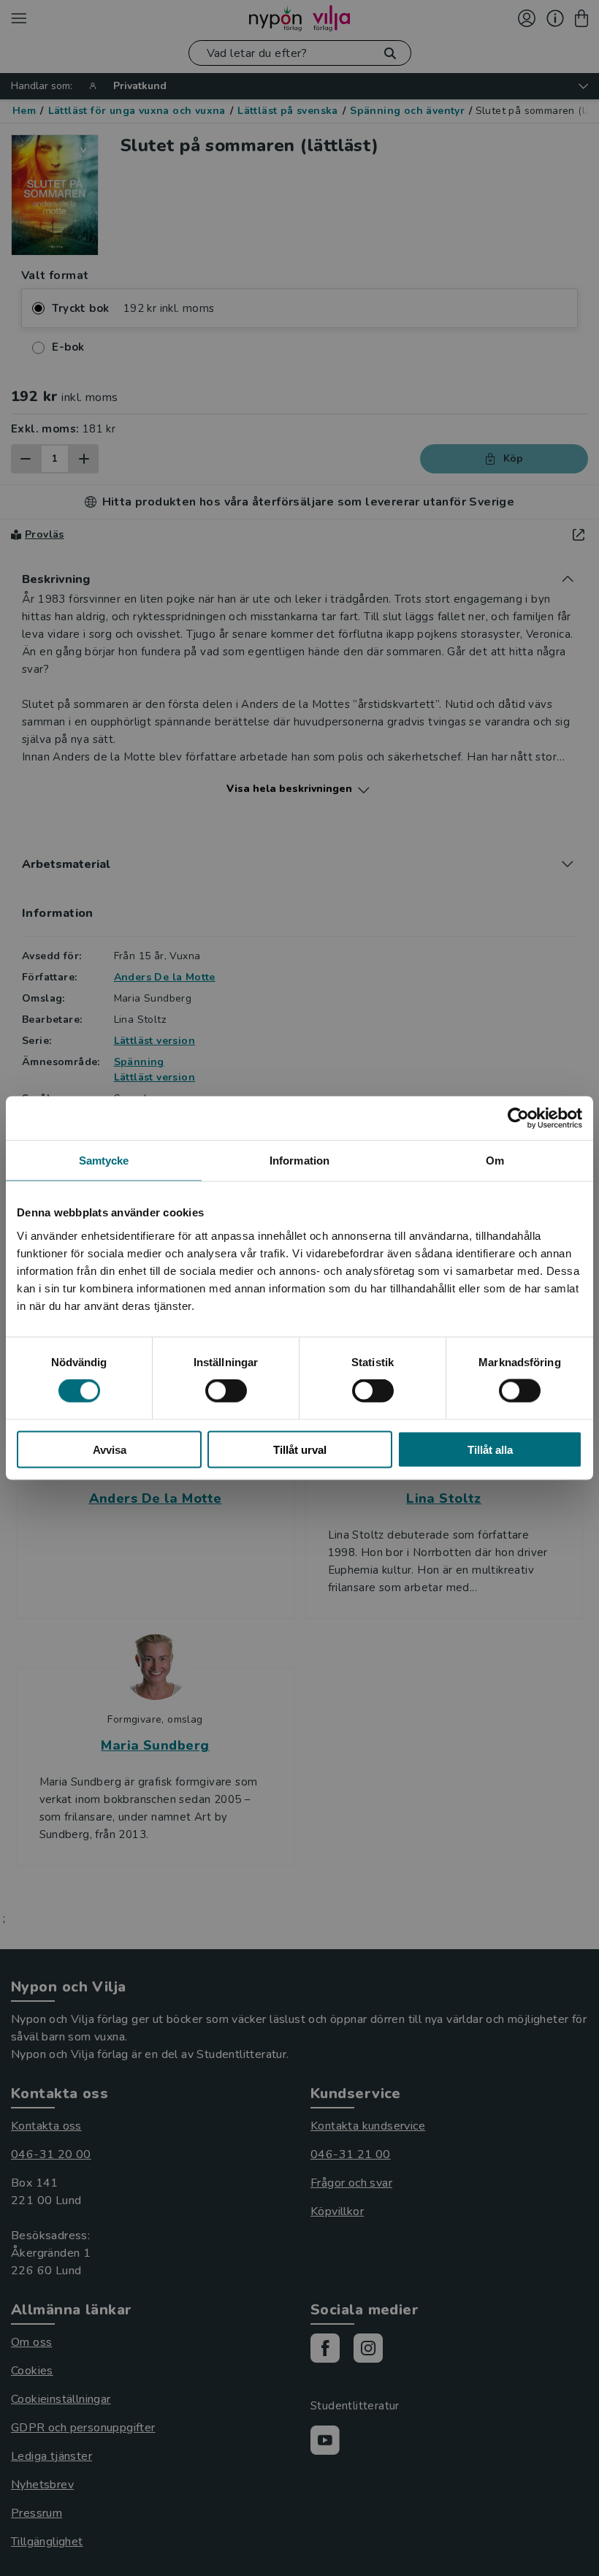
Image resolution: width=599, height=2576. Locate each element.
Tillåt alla (490, 1449)
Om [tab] (495, 1161)
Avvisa (110, 1449)
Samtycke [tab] (104, 1161)
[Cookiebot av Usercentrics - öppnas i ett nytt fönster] (518, 1119)
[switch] (226, 1391)
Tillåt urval (300, 1449)
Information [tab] (299, 1161)
